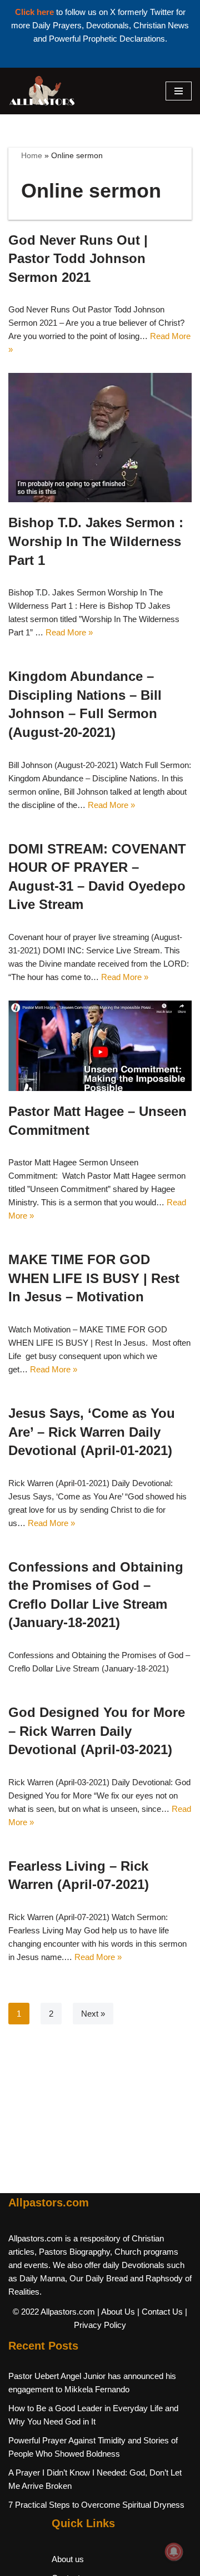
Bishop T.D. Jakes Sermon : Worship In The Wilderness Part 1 (96, 541)
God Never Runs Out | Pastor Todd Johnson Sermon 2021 (78, 259)
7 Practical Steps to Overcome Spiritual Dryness (96, 2505)
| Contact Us (160, 2312)
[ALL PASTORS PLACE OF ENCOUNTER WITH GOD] (42, 91)
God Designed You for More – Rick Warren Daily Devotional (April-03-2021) (97, 1731)
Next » (93, 2014)
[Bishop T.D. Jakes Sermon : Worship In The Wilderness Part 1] (100, 438)
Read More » (69, 632)
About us (68, 2559)
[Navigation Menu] (179, 91)
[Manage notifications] (174, 2552)
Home (32, 155)
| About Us (116, 2312)
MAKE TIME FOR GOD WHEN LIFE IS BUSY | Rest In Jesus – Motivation (94, 1278)
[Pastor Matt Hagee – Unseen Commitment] (100, 1046)
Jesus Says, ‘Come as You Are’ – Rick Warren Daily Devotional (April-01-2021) (92, 1432)
